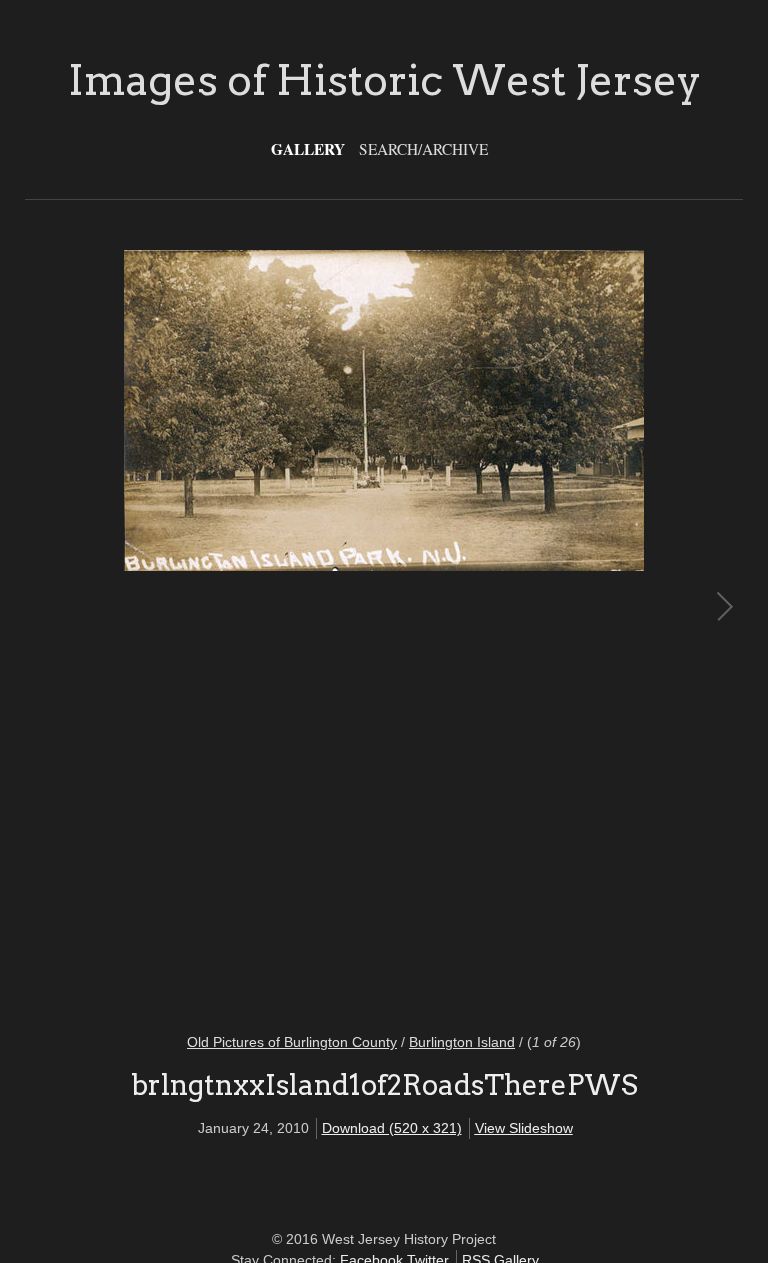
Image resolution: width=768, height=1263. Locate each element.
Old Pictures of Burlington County (292, 1042)
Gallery (308, 149)
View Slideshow (524, 1128)
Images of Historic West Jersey (384, 80)
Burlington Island (462, 1042)
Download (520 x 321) (392, 1128)
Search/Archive (423, 149)
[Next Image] (553, 629)
